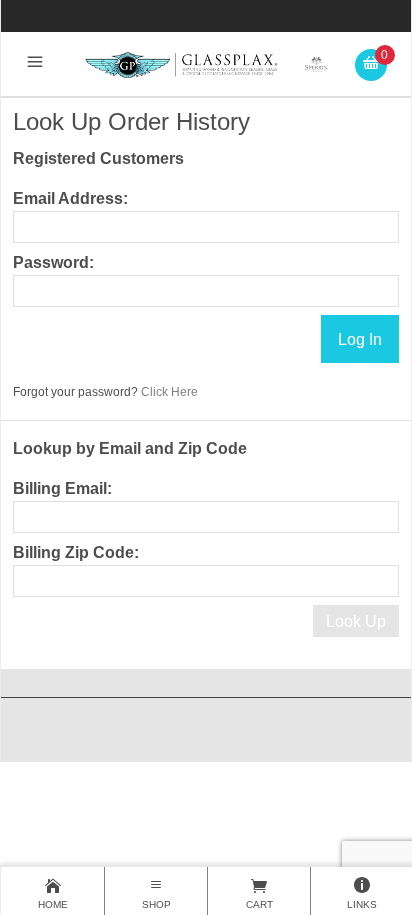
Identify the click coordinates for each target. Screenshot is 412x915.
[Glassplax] (205, 63)
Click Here (169, 392)
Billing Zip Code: (76, 552)
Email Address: (70, 198)
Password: (53, 262)
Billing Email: (62, 488)
